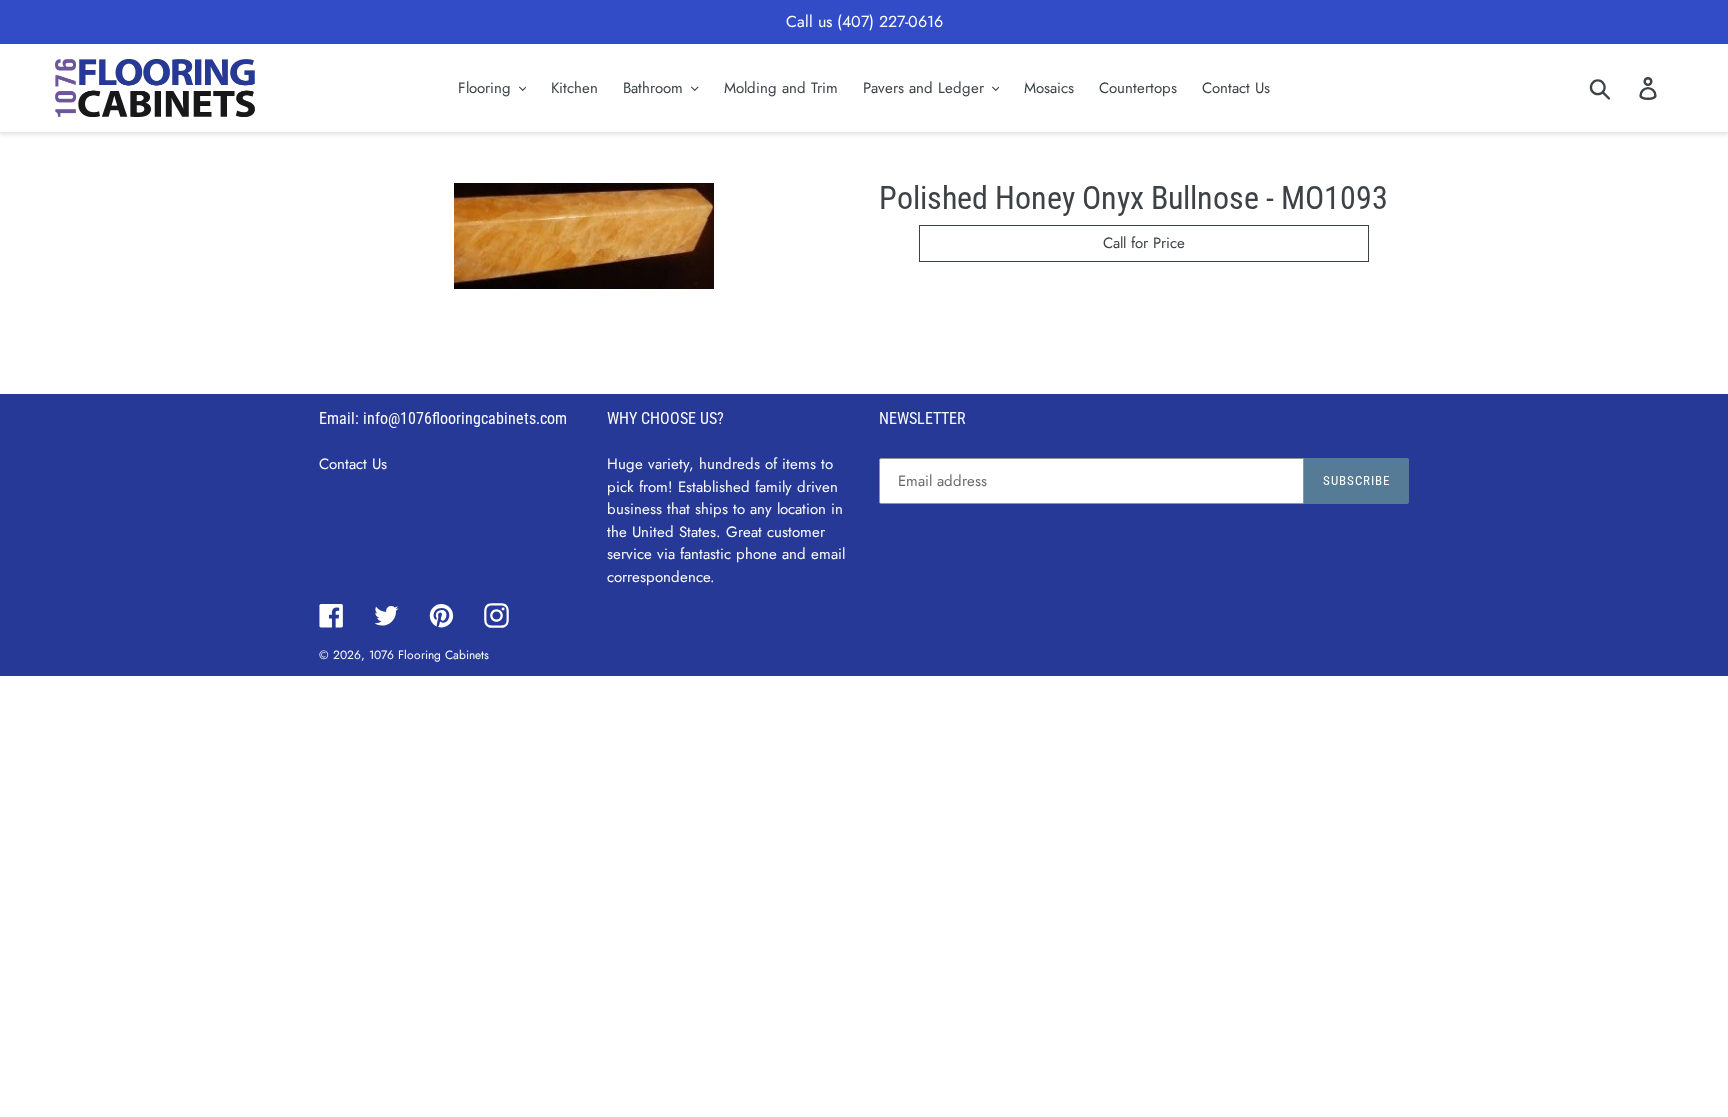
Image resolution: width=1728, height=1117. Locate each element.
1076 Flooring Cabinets (429, 655)
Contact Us (353, 464)
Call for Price (1144, 243)
